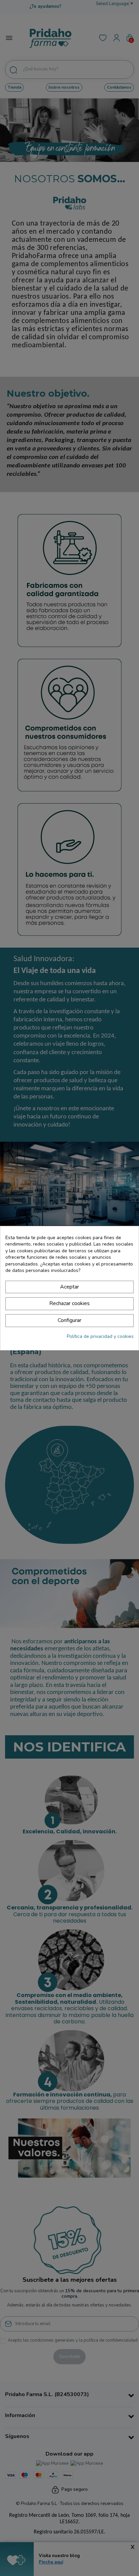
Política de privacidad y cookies (100, 1336)
